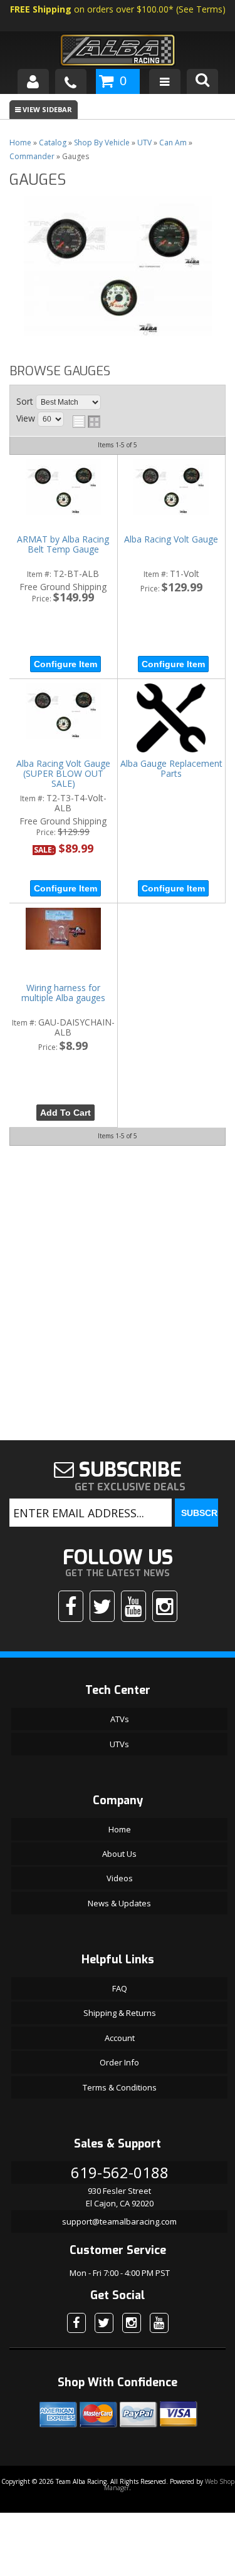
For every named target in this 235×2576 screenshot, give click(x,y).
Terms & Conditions (120, 2087)
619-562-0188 (120, 2172)
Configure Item (65, 664)
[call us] (71, 81)
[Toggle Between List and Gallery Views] (86, 422)
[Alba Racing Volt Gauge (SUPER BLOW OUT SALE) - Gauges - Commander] (63, 712)
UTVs (119, 1744)
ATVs (120, 1719)
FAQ (120, 1988)
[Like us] (71, 1606)
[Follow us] (102, 1606)
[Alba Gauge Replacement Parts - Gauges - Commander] (171, 719)
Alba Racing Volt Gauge (171, 540)
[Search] (202, 81)
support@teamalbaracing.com (119, 2221)
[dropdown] (165, 81)
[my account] (33, 81)
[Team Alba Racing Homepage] (117, 52)
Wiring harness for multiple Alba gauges (63, 993)
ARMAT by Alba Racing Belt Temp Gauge (63, 545)
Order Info (119, 2062)
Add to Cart (65, 1113)
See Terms (201, 9)
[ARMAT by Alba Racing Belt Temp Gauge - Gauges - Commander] (63, 488)
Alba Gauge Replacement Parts (171, 769)
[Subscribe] (133, 1606)
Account (120, 2038)
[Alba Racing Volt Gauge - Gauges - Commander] (171, 488)
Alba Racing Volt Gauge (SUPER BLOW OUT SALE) (63, 774)
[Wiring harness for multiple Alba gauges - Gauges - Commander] (63, 930)
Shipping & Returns (120, 2013)
